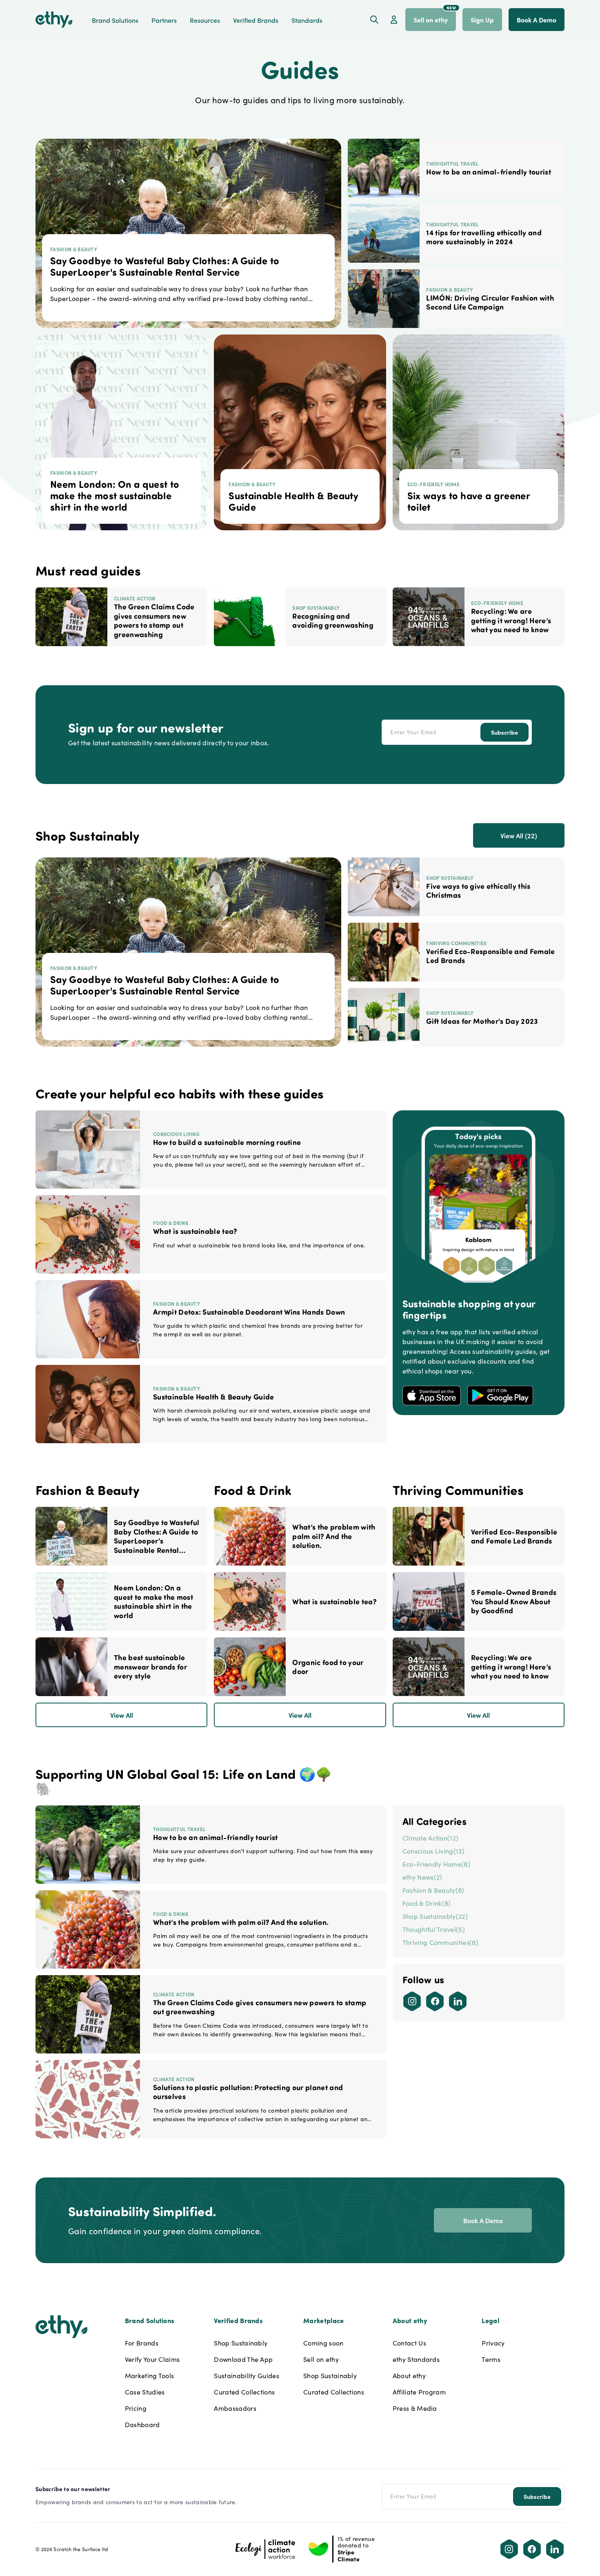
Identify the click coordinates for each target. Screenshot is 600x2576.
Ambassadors (235, 2408)
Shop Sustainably (241, 2343)
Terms (491, 2359)
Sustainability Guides (247, 2376)
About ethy (409, 2376)
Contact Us (409, 2343)
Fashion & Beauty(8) (433, 1890)
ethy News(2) (422, 1877)
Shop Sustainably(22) (435, 1916)
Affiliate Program (419, 2392)
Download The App (243, 2359)
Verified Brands (256, 20)
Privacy (493, 2343)
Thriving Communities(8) (440, 1942)
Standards (307, 20)
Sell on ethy (321, 2359)
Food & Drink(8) (427, 1903)
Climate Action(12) (431, 1838)
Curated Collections (244, 2392)
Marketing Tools (150, 2376)
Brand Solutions (115, 20)
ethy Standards (416, 2359)
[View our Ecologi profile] (266, 2549)
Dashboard (142, 2424)
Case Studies (145, 2392)
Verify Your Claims (152, 2359)
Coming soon (323, 2343)
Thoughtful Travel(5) (434, 1929)
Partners (164, 20)
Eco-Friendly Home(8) (436, 1864)
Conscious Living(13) (433, 1851)
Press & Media (415, 2408)
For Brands (142, 2343)
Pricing (136, 2408)
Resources (205, 20)
